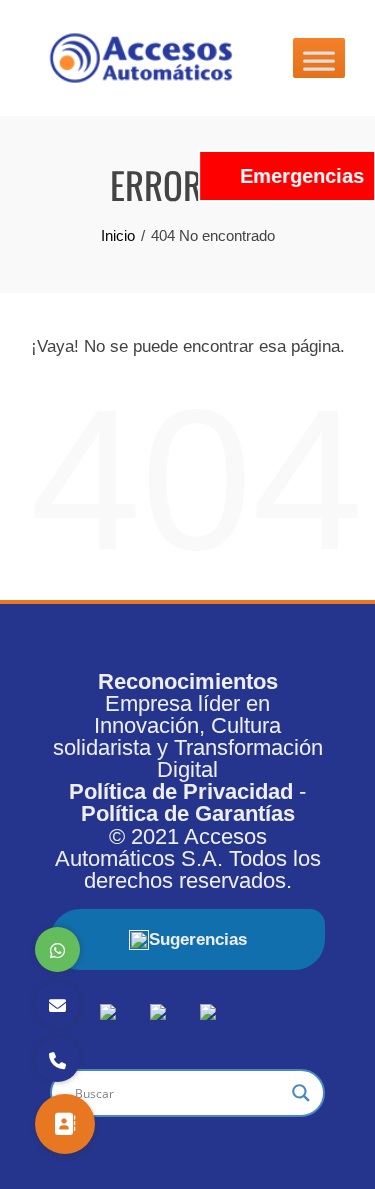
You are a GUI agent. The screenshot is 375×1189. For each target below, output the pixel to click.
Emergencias (302, 176)
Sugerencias (198, 939)
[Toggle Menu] (319, 58)
